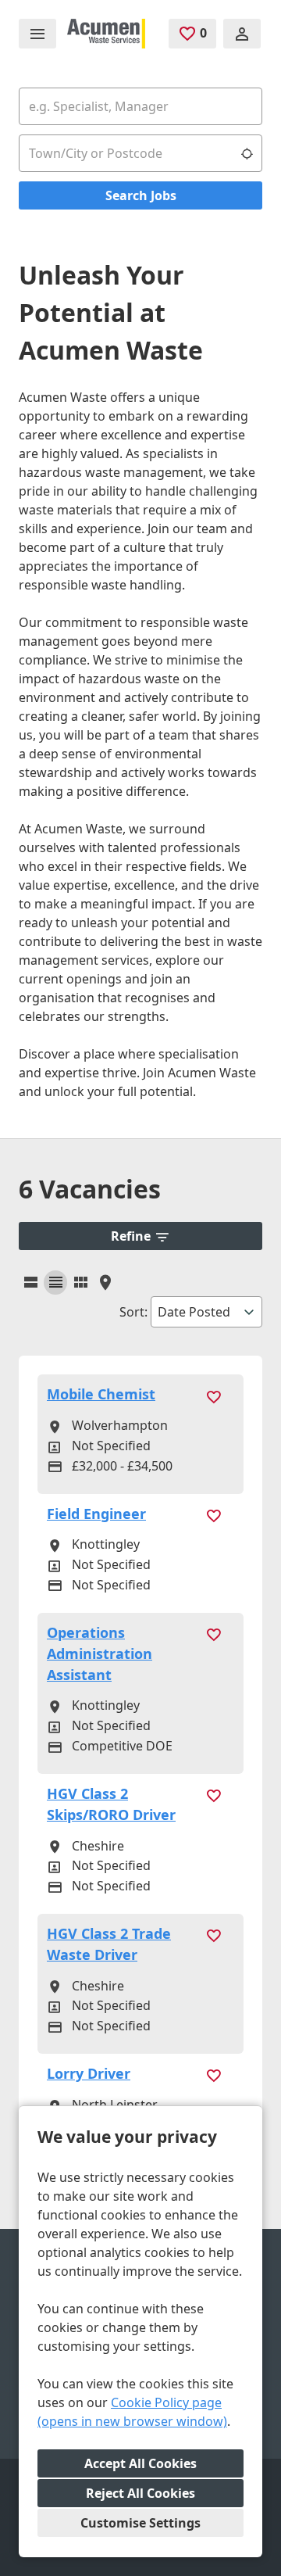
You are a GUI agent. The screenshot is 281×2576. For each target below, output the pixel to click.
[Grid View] (55, 1283)
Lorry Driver (89, 2073)
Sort (132, 1312)
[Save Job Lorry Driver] (213, 2074)
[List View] (30, 1283)
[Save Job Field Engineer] (213, 1515)
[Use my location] (247, 153)
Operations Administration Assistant (100, 1653)
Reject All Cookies (140, 2493)
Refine (131, 1236)
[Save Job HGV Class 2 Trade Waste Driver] (213, 1935)
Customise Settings (140, 2523)
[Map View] (105, 1283)
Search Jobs (141, 195)
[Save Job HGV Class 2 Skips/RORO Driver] (213, 1795)
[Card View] (80, 1283)
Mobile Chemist (101, 1394)
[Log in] (242, 34)
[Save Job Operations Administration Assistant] (213, 1634)
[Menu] (37, 34)
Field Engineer (96, 1514)
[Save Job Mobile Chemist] (213, 1395)
